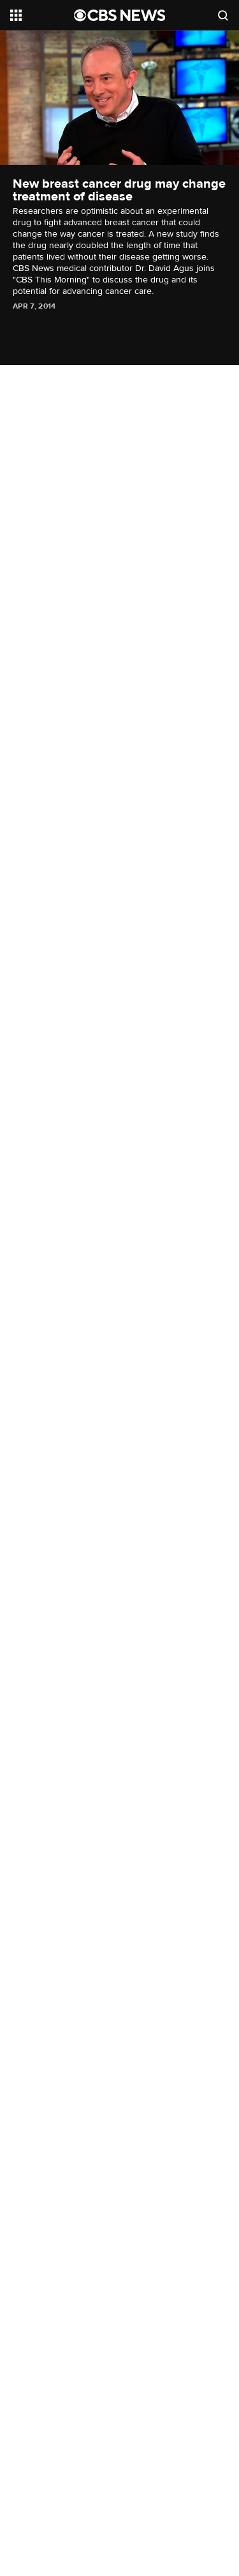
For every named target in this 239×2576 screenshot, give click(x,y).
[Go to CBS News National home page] (120, 15)
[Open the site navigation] (42, 15)
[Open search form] (223, 15)
